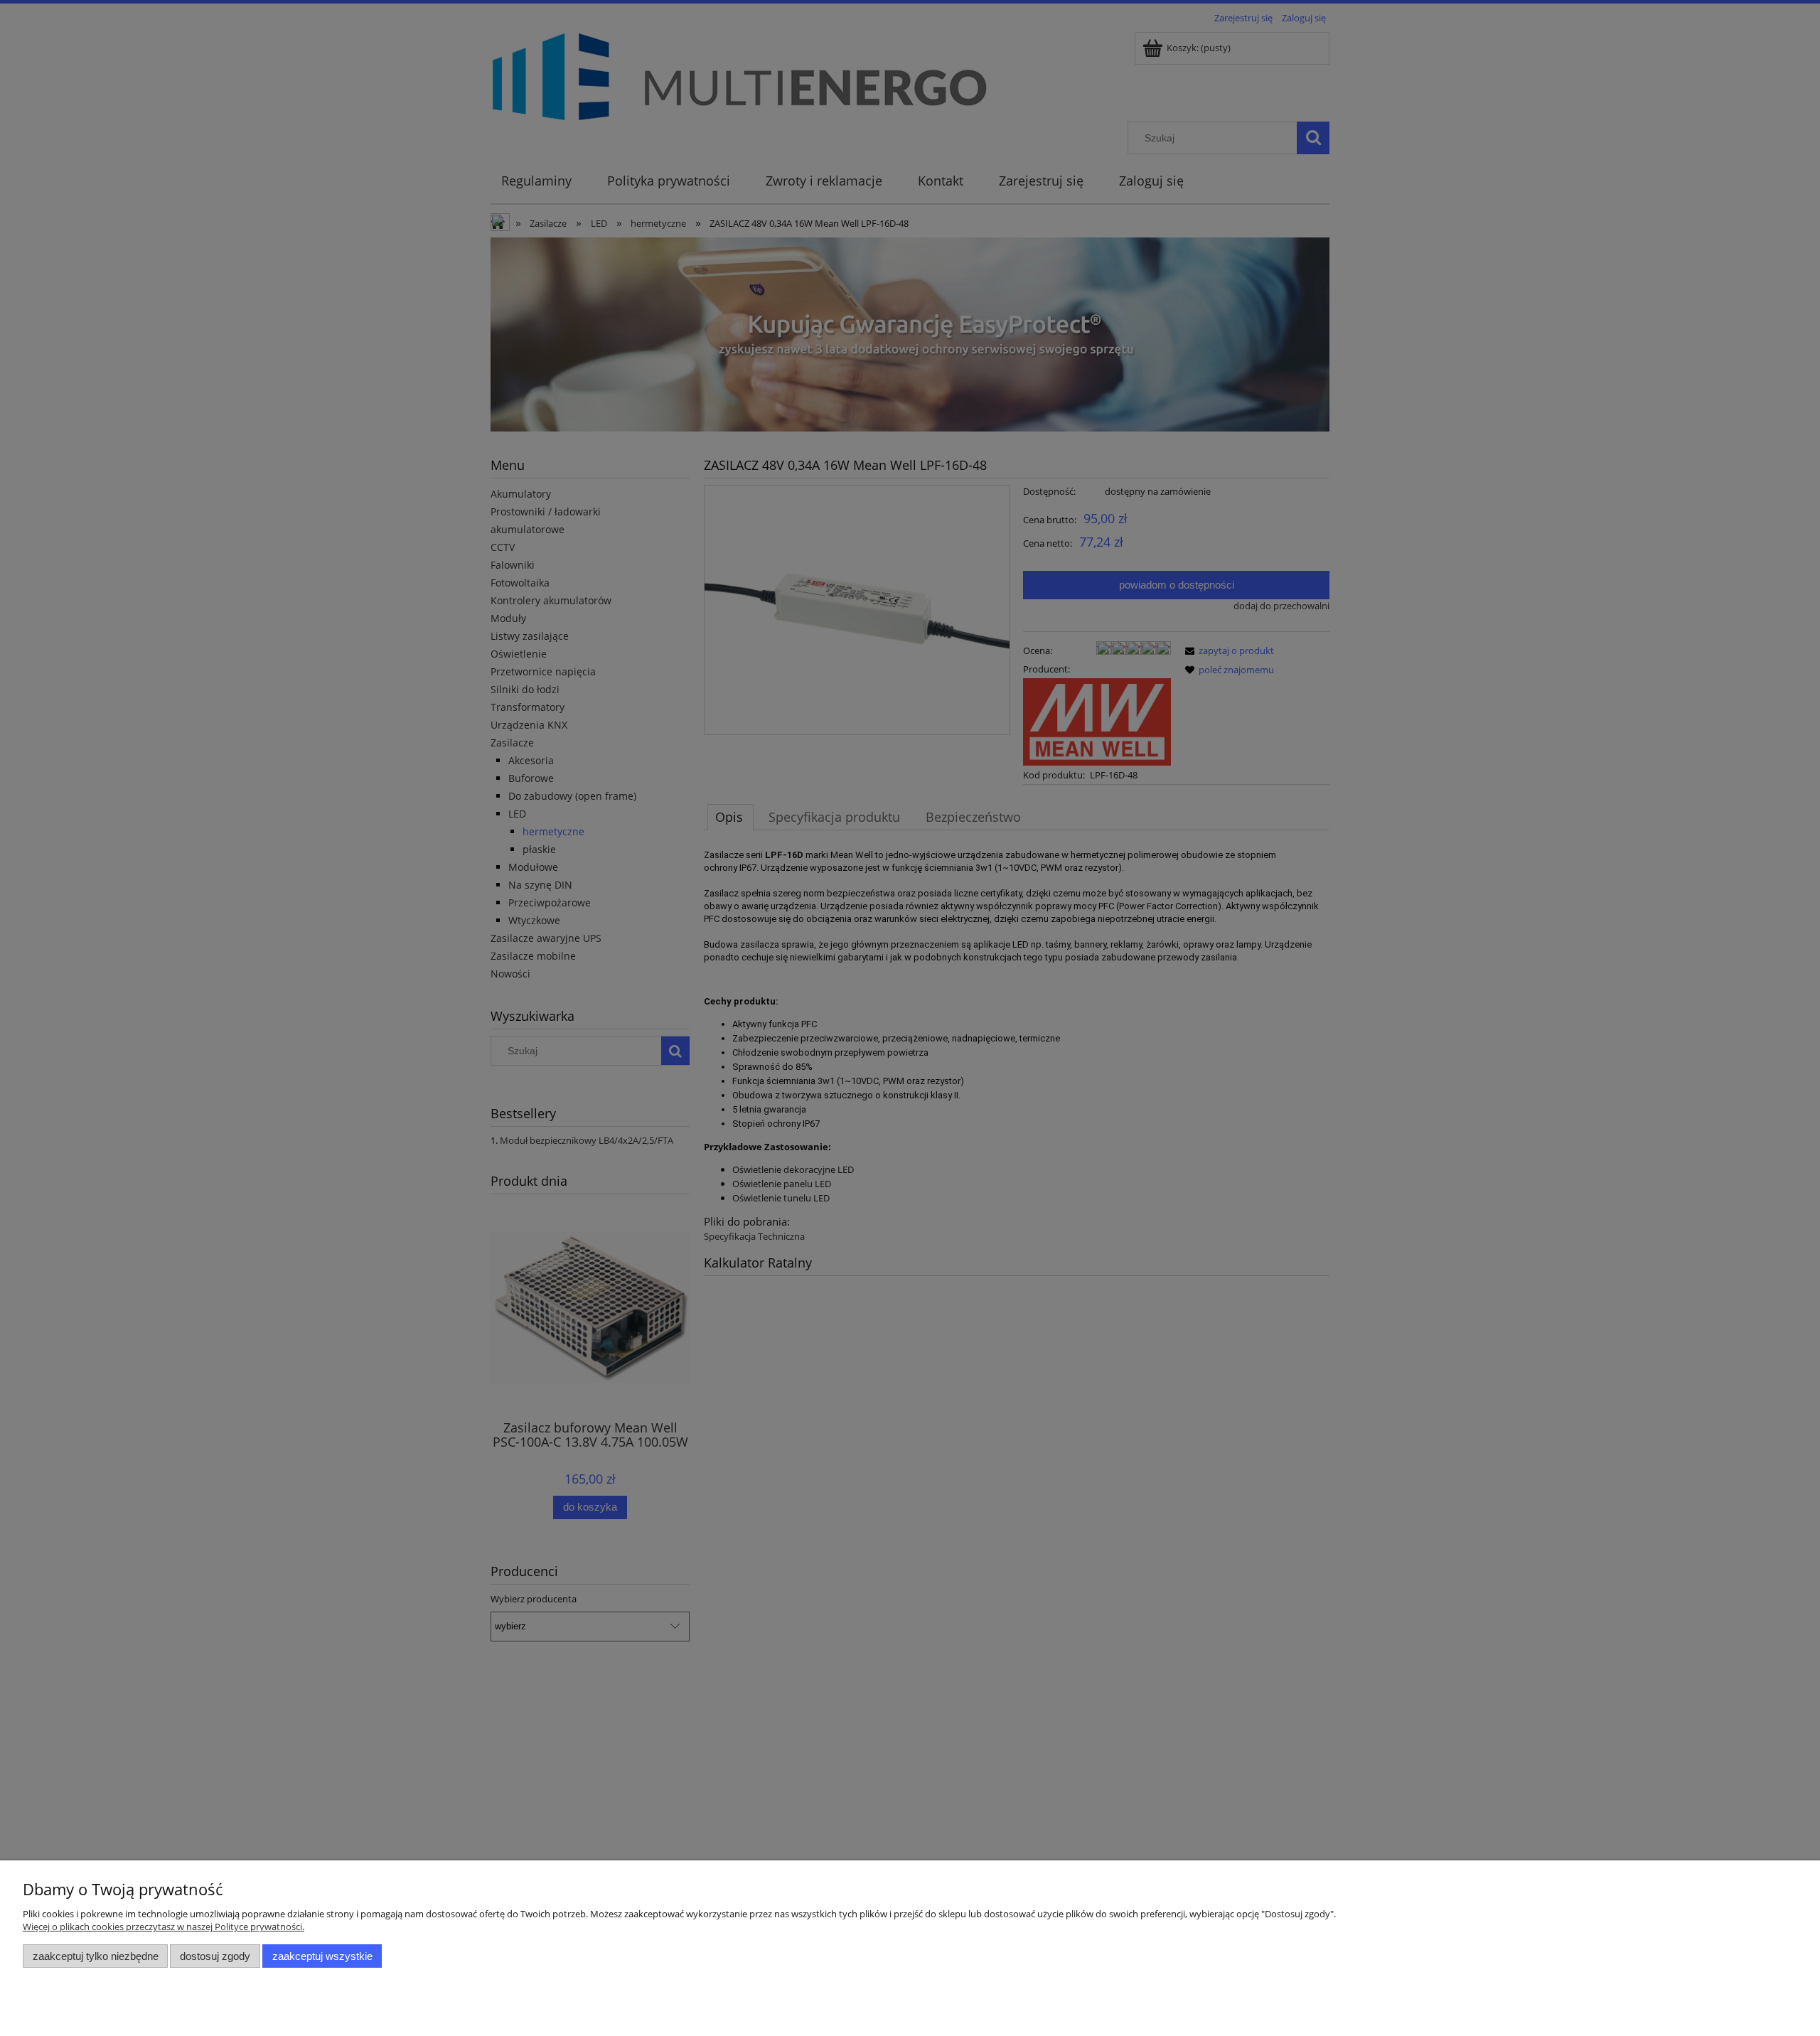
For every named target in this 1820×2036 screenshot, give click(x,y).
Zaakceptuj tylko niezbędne (96, 1956)
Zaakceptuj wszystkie (322, 1956)
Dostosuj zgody (215, 1956)
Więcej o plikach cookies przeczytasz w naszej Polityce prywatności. (164, 1927)
